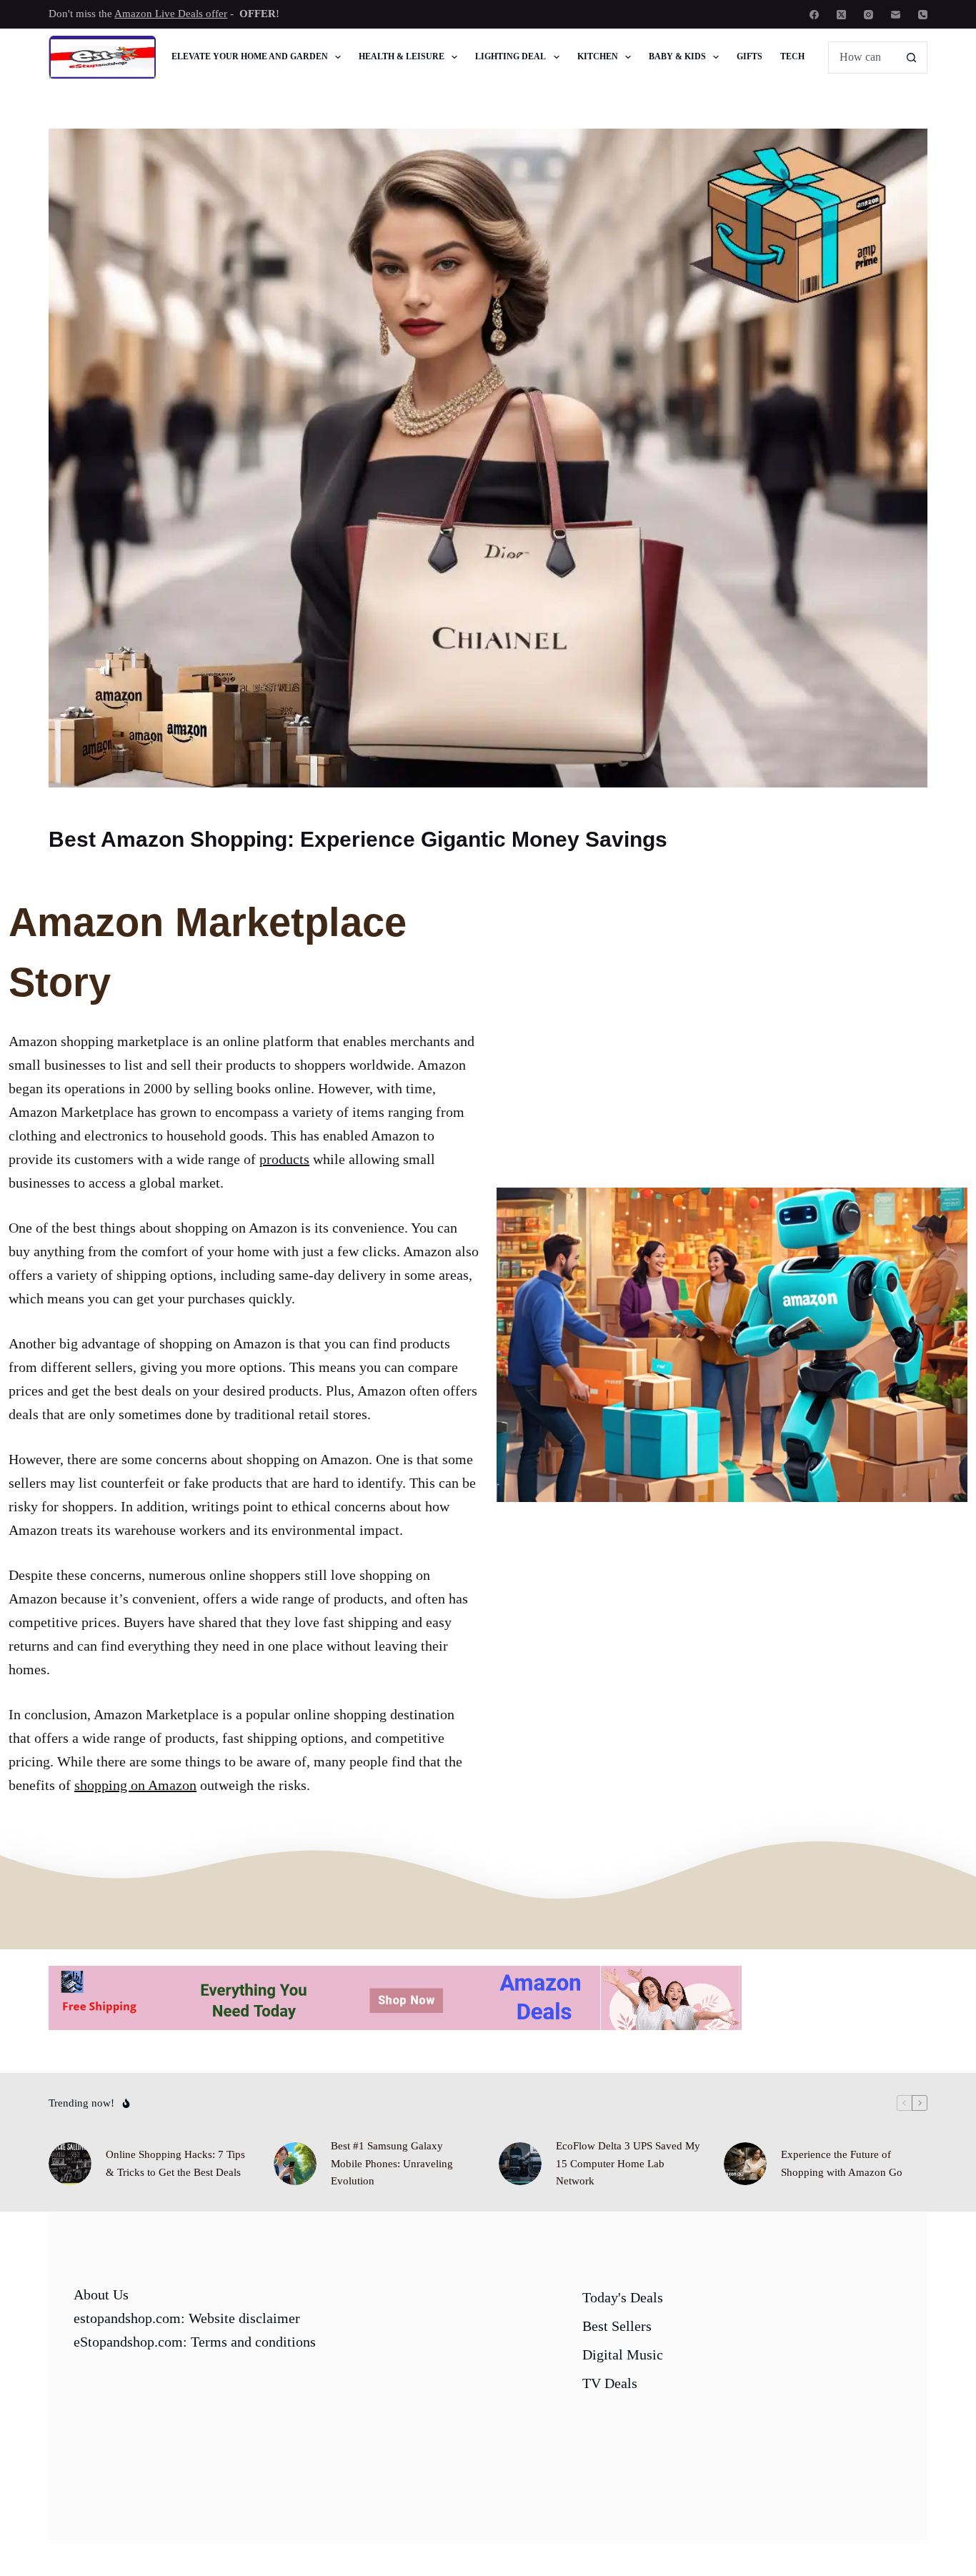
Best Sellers (617, 2326)
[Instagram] (868, 15)
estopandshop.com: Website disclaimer (187, 2318)
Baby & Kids (677, 56)
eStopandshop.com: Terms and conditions (195, 2342)
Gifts (750, 56)
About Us (101, 2294)
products (284, 1159)
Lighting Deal (511, 56)
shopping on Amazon (135, 1785)
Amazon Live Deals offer (171, 14)
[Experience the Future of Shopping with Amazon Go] (745, 2164)
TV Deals (610, 2383)
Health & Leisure (402, 56)
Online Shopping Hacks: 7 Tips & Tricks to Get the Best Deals (175, 2163)
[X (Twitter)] (841, 15)
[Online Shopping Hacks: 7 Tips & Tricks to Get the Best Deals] (70, 2164)
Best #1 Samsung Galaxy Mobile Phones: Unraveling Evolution (392, 2164)
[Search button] (911, 58)
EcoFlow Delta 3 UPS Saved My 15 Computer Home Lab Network (628, 2164)
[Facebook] (814, 15)
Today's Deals (623, 2297)
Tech (792, 56)
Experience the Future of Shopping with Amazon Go (842, 2163)
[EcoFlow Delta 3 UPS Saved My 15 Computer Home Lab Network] (520, 2164)
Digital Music (623, 2354)
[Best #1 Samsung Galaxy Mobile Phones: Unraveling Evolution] (295, 2164)
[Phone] (923, 15)
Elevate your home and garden (250, 56)
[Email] (896, 15)
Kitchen (598, 56)
